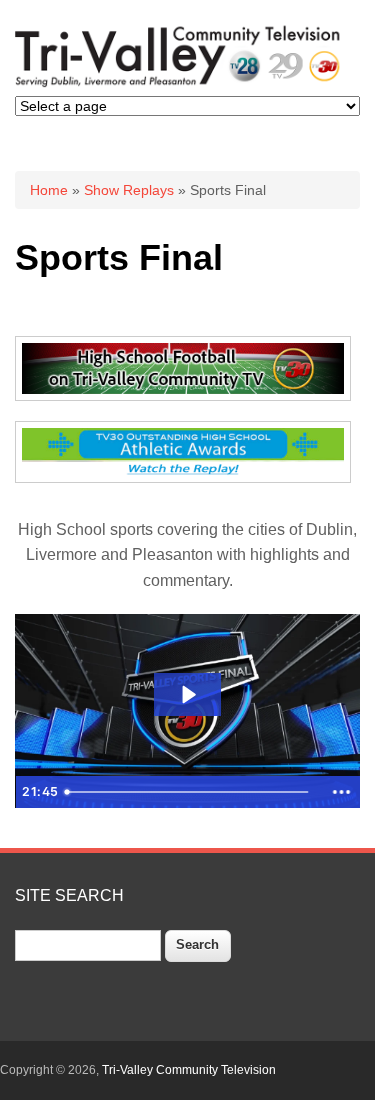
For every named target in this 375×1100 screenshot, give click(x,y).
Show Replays (129, 190)
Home (49, 190)
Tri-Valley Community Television (189, 1070)
